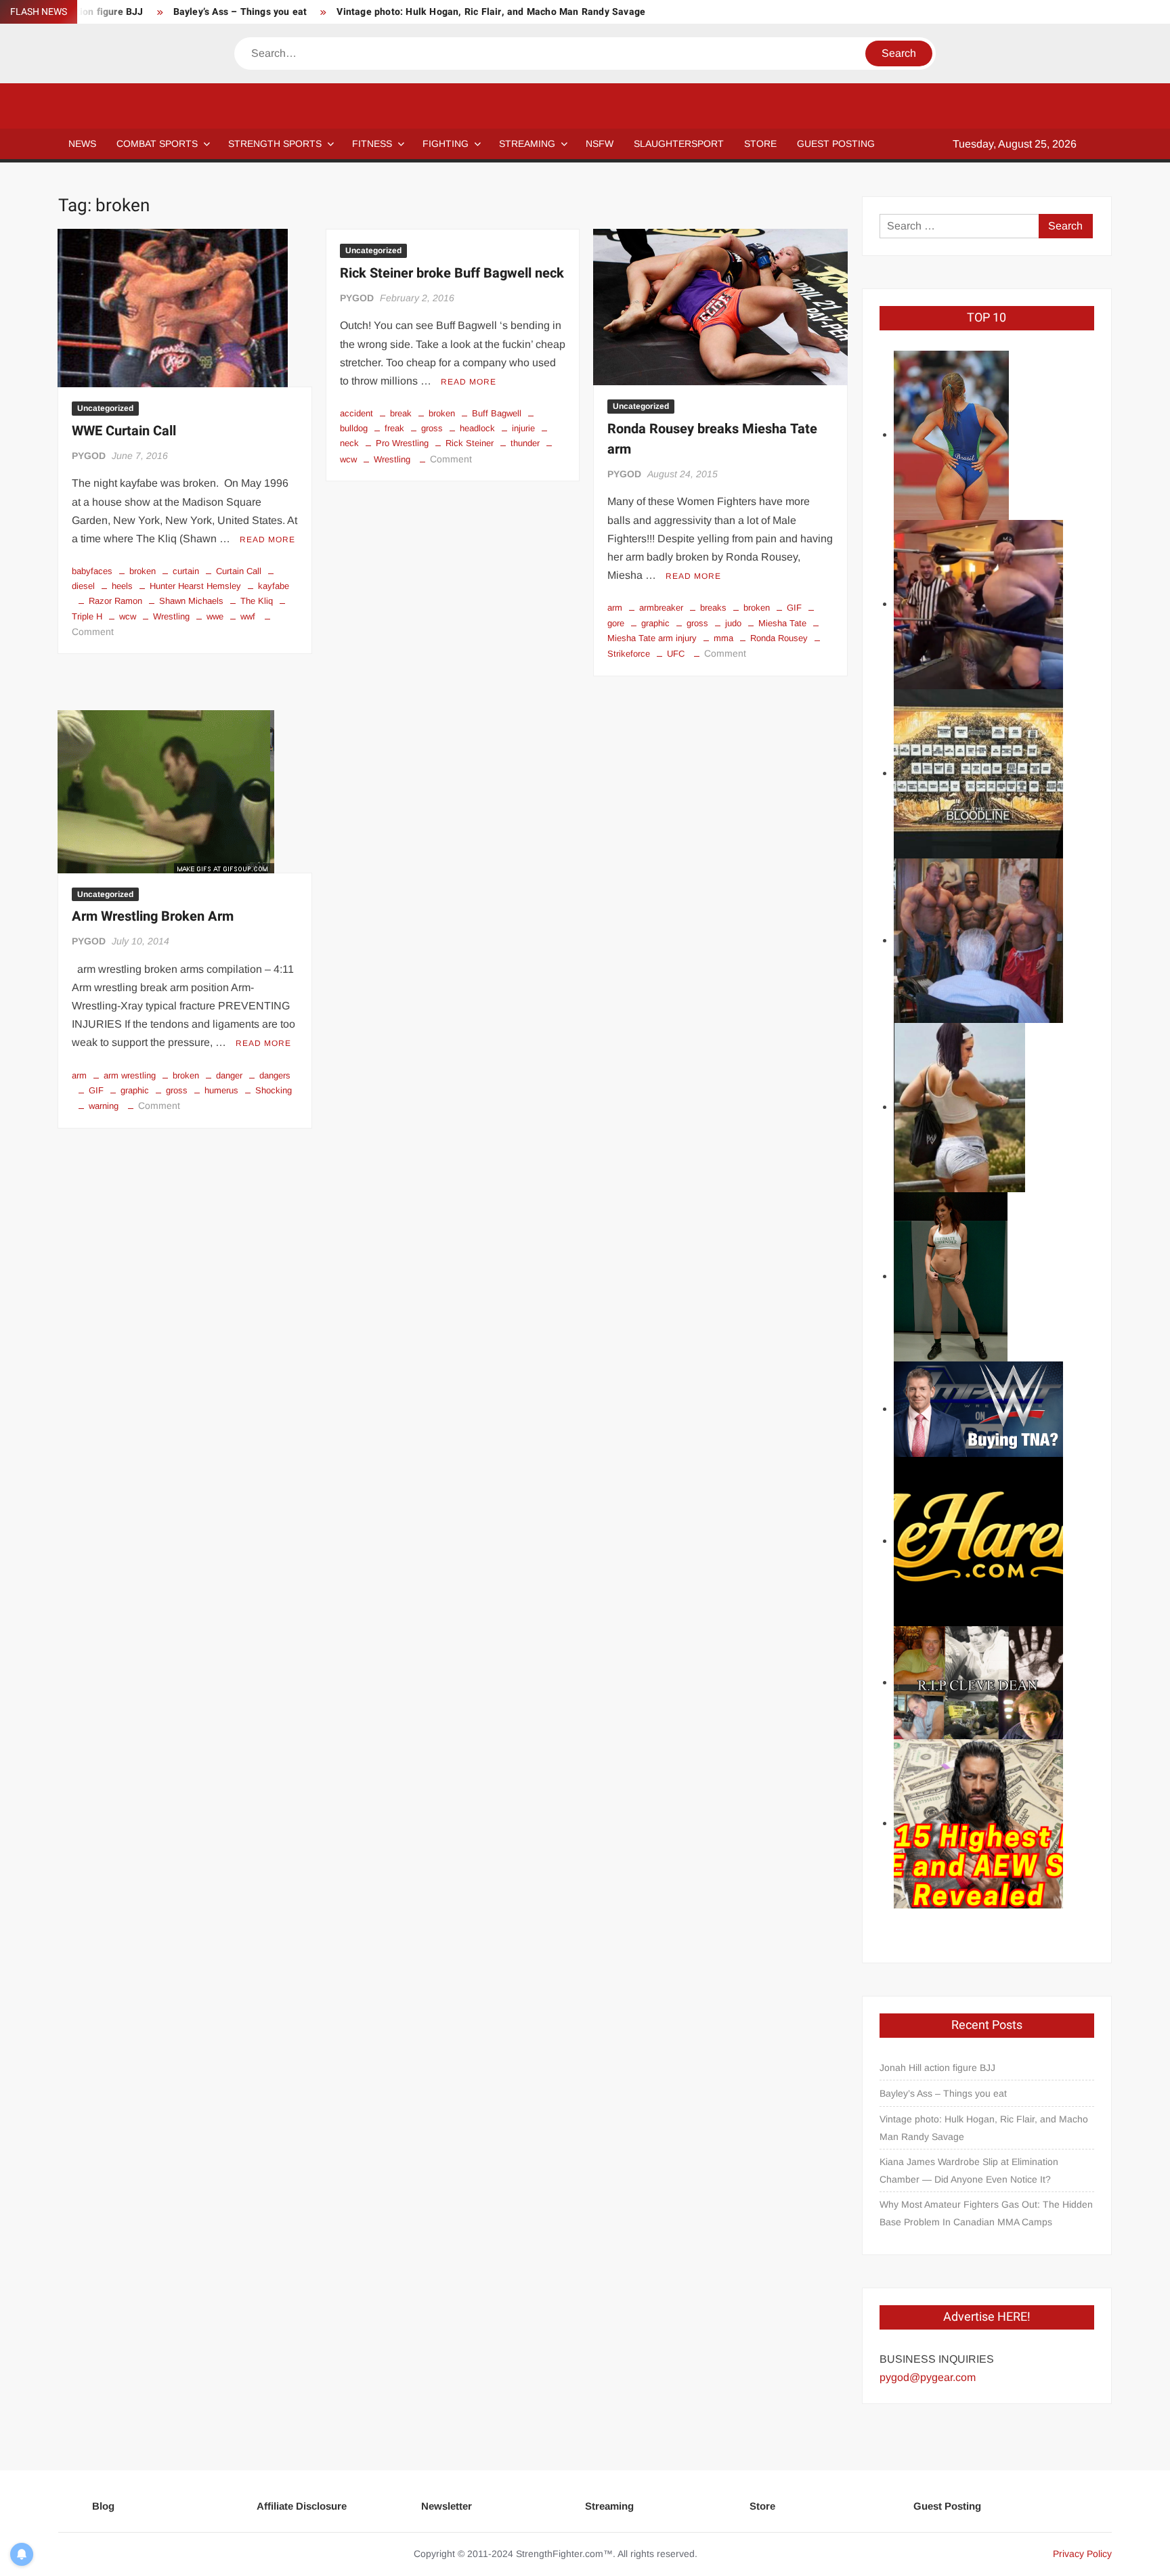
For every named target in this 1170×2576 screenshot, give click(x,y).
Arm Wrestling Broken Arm (153, 916)
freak (394, 428)
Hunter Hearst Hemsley (195, 586)
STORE (760, 144)
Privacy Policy (1082, 2554)
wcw (128, 616)
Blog (103, 2506)
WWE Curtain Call (124, 431)
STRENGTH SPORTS (275, 144)
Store (762, 2506)
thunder (525, 443)
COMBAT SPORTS (157, 144)
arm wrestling (130, 1075)
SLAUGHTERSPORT (679, 144)
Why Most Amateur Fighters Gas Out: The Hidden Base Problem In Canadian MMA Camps (986, 2213)
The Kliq (257, 601)
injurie (523, 428)
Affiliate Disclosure (302, 2506)
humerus (221, 1090)
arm (615, 608)
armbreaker (661, 608)
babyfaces (92, 571)
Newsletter (447, 2506)
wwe (215, 616)
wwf (248, 616)
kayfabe (274, 586)
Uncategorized (105, 408)
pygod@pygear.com (928, 2377)
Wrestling (171, 616)
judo (733, 623)
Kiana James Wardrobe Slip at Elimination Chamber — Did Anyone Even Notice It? (969, 2170)
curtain (186, 571)
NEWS (82, 144)
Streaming (527, 144)
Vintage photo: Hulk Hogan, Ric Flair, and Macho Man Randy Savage (491, 12)
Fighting (446, 144)
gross (432, 428)
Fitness (372, 144)
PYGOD (89, 456)
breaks (713, 608)
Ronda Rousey (779, 638)
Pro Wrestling (402, 443)
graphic (655, 623)
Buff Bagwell (497, 413)
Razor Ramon (115, 601)
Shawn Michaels (191, 601)
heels (122, 586)
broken (143, 571)
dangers (275, 1075)
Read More (267, 540)
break (401, 413)
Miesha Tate (782, 623)
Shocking (274, 1090)
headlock (477, 428)
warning (104, 1106)
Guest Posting (947, 2506)
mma (723, 638)
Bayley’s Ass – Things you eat (240, 12)
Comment (93, 632)
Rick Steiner (470, 443)
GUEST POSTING (836, 144)
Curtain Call (239, 571)
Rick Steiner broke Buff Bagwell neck (452, 273)
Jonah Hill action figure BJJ (937, 2068)
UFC (676, 654)
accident (356, 413)
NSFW (600, 144)
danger (229, 1075)
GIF (794, 608)
